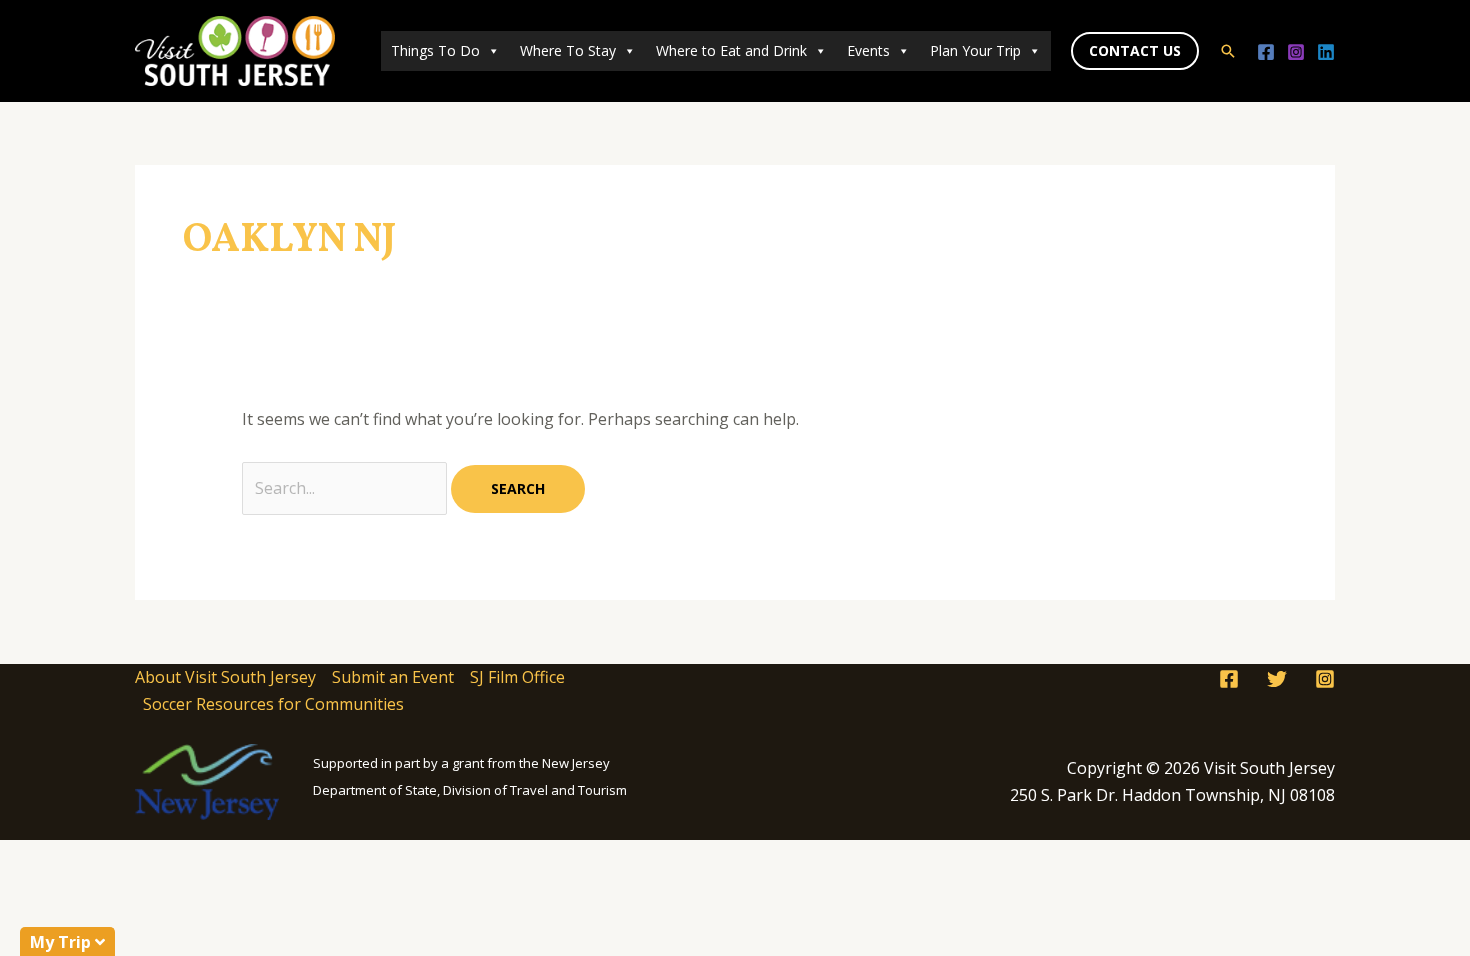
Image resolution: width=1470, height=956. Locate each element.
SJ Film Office (517, 677)
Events (868, 50)
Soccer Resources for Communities (273, 704)
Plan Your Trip (975, 50)
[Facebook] (1266, 52)
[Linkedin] (1326, 52)
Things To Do (435, 50)
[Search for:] (346, 488)
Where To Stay (568, 50)
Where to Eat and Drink (731, 50)
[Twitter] (1277, 679)
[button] (1135, 51)
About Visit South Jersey (225, 677)
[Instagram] (1296, 52)
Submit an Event (393, 677)
